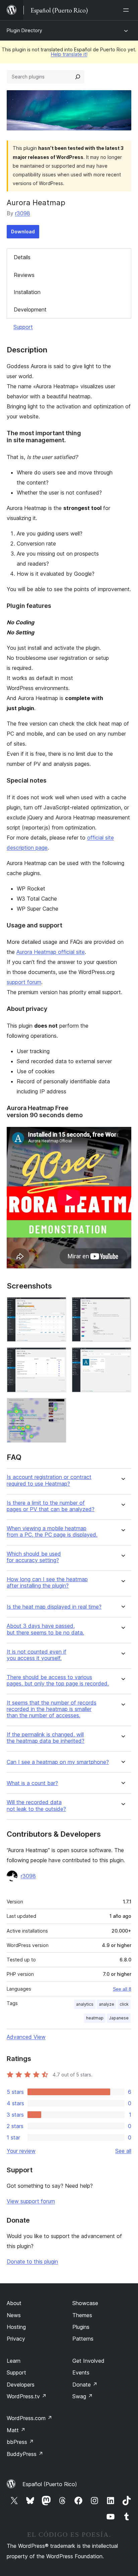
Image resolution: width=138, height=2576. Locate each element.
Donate (85, 2385)
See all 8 (122, 1989)
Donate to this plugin (32, 2262)
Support (23, 327)
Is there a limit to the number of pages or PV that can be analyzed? (51, 1506)
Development (30, 309)
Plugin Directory (24, 30)
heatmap (95, 2018)
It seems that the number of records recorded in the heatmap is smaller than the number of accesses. (52, 1709)
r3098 (23, 213)
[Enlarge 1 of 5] (57, 1306)
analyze (107, 2004)
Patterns (83, 2339)
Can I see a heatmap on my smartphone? (58, 1762)
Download (23, 232)
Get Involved (88, 2361)
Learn (14, 2361)
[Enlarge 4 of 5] (122, 1356)
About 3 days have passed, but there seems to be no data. (45, 1629)
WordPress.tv (27, 2396)
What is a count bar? (32, 1783)
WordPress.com (29, 2418)
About (14, 2303)
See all (123, 2151)
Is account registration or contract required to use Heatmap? (49, 1480)
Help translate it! (69, 54)
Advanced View (26, 2037)
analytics (85, 2004)
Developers (21, 2385)
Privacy (16, 2339)
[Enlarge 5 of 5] (57, 1407)
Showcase (85, 2303)
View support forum (31, 2201)
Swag (83, 2396)
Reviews (24, 275)
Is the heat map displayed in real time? (54, 1607)
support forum (24, 982)
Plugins (81, 2327)
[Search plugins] (78, 77)
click (124, 2004)
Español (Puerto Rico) (50, 2484)
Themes (82, 2315)
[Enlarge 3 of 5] (57, 1356)
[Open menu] (127, 10)
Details (22, 257)
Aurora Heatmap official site (51, 952)
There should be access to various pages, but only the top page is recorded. (58, 1680)
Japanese (119, 2018)
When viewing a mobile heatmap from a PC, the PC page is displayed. (52, 1532)
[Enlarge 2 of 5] (122, 1306)
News (14, 2315)
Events (81, 2372)
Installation (27, 292)
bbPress (20, 2442)
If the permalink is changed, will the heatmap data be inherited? (46, 1738)
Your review (21, 2151)
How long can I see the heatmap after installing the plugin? (47, 1583)
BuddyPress (25, 2454)
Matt (16, 2430)
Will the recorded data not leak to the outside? (36, 1806)
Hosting (16, 2327)
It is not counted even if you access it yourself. (37, 1655)
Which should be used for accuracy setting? (34, 1557)
